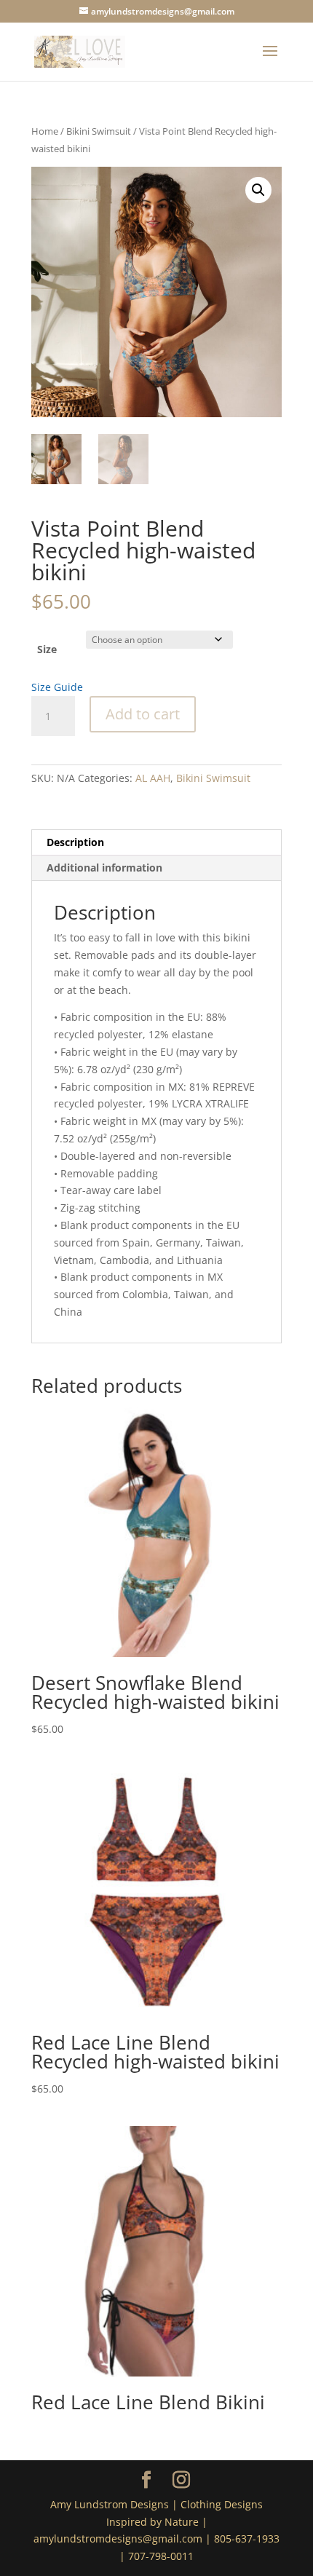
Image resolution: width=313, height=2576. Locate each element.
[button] (258, 190)
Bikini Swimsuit (99, 131)
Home (45, 131)
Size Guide (57, 687)
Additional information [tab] (104, 868)
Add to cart (143, 714)
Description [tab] (75, 842)
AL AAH (153, 778)
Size (47, 649)
